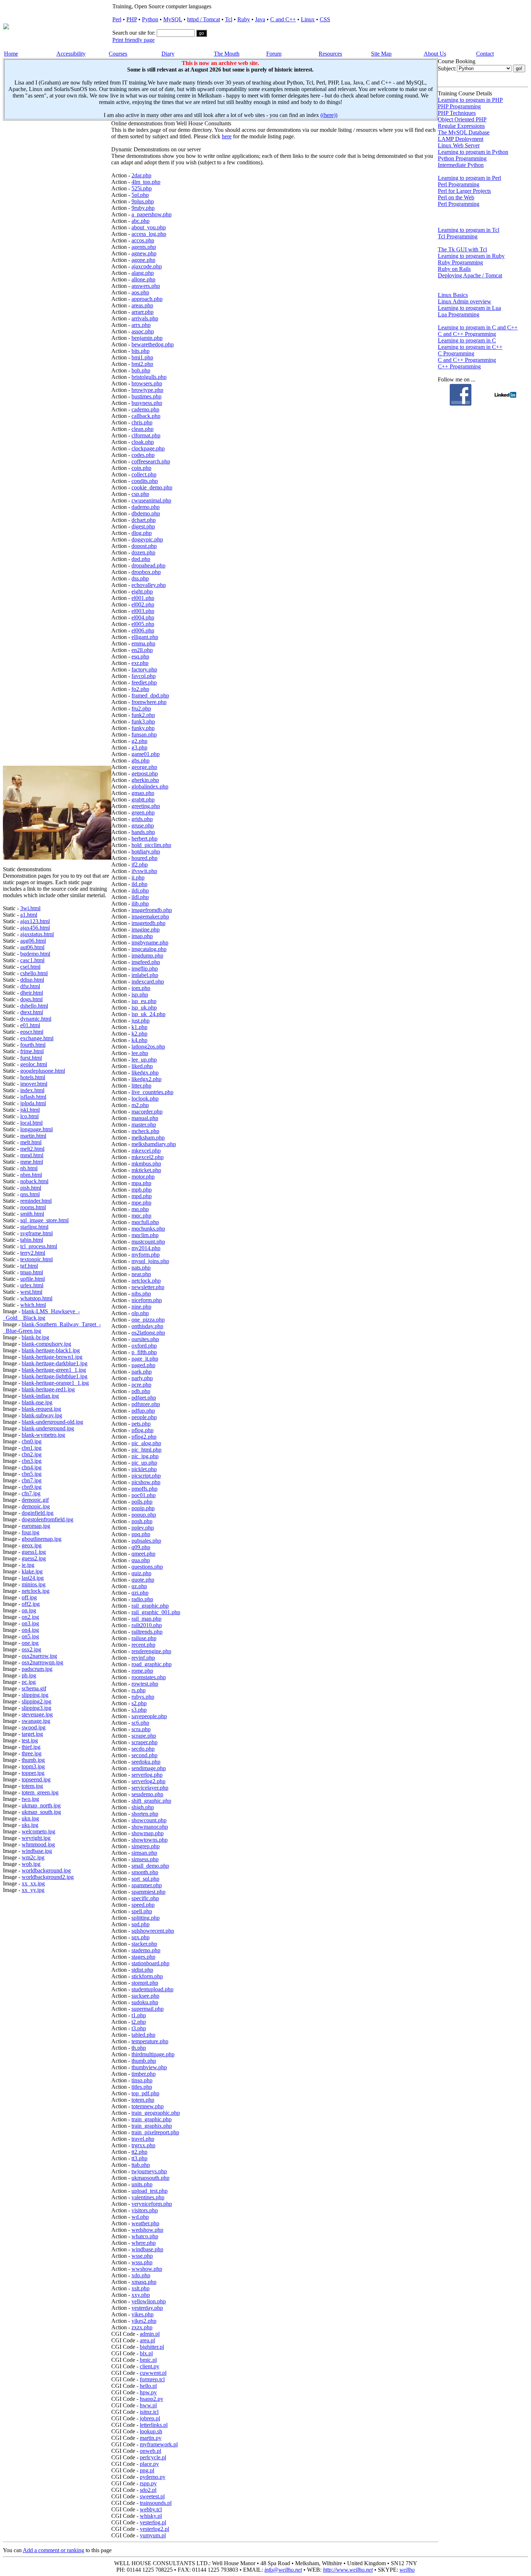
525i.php (142, 188)
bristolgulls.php (149, 377)
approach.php (147, 299)
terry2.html (33, 1253)
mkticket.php (146, 1170)
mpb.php (142, 1190)
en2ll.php (142, 650)
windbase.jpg (37, 1851)
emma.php (143, 643)
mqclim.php (145, 1235)
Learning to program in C (467, 340)
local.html (31, 1123)
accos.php (143, 240)
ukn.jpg (30, 1818)
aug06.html (33, 941)
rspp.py (148, 2483)
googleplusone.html (43, 1071)
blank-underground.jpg (48, 1428)
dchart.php (144, 520)
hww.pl (148, 2405)
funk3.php (143, 721)
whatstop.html (36, 1298)
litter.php (141, 1086)
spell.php (142, 1911)
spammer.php (147, 1885)
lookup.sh (151, 2431)
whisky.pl (151, 2516)
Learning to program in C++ (470, 347)
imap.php (142, 936)
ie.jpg (28, 1565)
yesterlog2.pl (154, 2529)
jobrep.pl (150, 2418)
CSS (325, 19)
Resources (330, 54)
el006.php (143, 630)
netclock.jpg (36, 1591)
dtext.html (32, 1012)
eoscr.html (32, 1032)
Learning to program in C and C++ (478, 327)
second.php (144, 1755)
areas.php (142, 305)
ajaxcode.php (147, 266)
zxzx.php (142, 2327)
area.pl (147, 2340)
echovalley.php (149, 585)
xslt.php (141, 2288)
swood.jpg (34, 1727)
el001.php (143, 598)
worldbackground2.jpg (48, 1877)
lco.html (29, 1116)
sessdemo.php (147, 1794)
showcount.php (149, 1820)
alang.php (143, 273)
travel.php (143, 2139)
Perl (117, 19)
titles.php (142, 2087)
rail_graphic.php (150, 1606)
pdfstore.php (146, 1404)
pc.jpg (29, 1682)
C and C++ (283, 19)
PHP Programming (459, 106)
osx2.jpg (31, 1649)
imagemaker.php (150, 917)
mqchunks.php (148, 1229)
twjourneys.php (149, 2171)
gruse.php (143, 825)
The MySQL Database (464, 132)
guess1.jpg (34, 1552)
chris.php (142, 422)
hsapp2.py (152, 2399)
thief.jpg (31, 1747)
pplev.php (143, 1528)
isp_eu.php (144, 1001)
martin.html (33, 1136)
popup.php (144, 1515)
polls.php (142, 1502)
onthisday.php (147, 1326)
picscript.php (146, 1476)
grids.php (142, 819)
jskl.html (30, 1110)
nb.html (29, 1168)
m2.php (140, 1105)
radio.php (142, 1599)
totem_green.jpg (40, 1792)
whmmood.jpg (38, 1844)
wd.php (140, 2217)
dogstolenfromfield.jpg (48, 1519)
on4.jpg (30, 1630)
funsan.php (144, 734)
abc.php (141, 221)
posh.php (142, 1521)
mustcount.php (148, 1242)
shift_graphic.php (151, 1801)
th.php (139, 2048)
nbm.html (31, 1175)
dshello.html (34, 1006)
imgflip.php (145, 969)
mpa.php (141, 1183)
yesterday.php (147, 2308)
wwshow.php (147, 2269)
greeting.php (146, 806)
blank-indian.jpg (40, 1396)
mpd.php (142, 1196)
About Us (435, 54)
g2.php (139, 741)
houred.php (144, 858)
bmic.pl (148, 2360)
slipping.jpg (35, 1695)
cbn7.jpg (32, 1480)
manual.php (145, 1118)
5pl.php (140, 195)
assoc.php (143, 331)
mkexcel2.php (148, 1157)
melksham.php (148, 1138)
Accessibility (71, 54)
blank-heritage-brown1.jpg (52, 1357)
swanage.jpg (36, 1721)
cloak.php (143, 442)
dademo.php (146, 507)
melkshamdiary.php (154, 1144)
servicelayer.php (150, 1788)
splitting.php (146, 1918)
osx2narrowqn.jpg (42, 1662)
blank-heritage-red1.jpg (48, 1389)
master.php (144, 1125)
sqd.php (141, 1924)
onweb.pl (150, 2451)
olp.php (140, 1313)
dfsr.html (30, 986)
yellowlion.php (149, 2301)
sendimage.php (149, 1768)
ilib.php (140, 904)
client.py (150, 2366)
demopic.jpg (36, 1506)
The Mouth (227, 54)
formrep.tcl (152, 2379)
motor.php (143, 1177)
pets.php (141, 1424)
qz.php (139, 1586)
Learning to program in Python (473, 152)
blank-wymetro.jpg (43, 1435)
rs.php (139, 1690)
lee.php (140, 1053)
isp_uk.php (144, 1008)
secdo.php (143, 1749)
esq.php (140, 656)
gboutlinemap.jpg (42, 1539)
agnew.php (144, 253)
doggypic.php (147, 539)
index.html (32, 1090)
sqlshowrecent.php (153, 1931)
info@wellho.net (283, 2570)
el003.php (143, 611)
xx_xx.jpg (33, 1883)
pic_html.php (146, 1450)
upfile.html (33, 1279)
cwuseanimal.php (151, 500)
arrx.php (141, 325)
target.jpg (32, 1734)
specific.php (145, 1898)
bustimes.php (146, 396)
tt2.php (139, 2152)
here (227, 136)
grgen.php (143, 812)
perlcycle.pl (153, 2457)
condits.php (145, 481)
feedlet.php (144, 682)
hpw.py (148, 2392)
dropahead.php (148, 565)
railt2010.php (147, 1625)
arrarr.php (143, 312)
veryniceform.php (152, 2204)
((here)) (329, 115)
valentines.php (148, 2197)
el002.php (143, 604)
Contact (485, 54)
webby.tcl (151, 2509)
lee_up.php (144, 1060)
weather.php (145, 2223)
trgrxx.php (143, 2145)
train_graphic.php (152, 2119)
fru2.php (141, 708)
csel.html (30, 967)
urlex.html (32, 1285)
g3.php (139, 747)
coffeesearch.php (151, 461)
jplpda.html (33, 1103)
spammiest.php (148, 1892)
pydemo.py (153, 2477)
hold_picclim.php (151, 845)
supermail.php (148, 2009)
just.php (141, 1021)
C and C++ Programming (467, 334)
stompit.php (145, 1983)
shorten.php (145, 1814)
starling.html (34, 1227)
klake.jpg (32, 1571)
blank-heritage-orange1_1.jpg (55, 1383)
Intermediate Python (461, 165)
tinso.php (142, 2080)
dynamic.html (36, 1019)
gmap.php (143, 793)
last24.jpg (33, 1578)
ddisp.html (32, 980)
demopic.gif (35, 1500)
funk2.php (143, 715)
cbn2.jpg (32, 1454)
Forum (274, 54)
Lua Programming (459, 314)
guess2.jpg (34, 1558)
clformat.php (146, 435)
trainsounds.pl (156, 2503)
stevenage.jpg (37, 1714)
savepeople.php (149, 1716)
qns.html (30, 1194)
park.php (142, 1372)
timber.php (144, 2074)
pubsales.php (146, 1541)
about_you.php (149, 227)
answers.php (146, 286)
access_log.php (149, 234)
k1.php (139, 1027)
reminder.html (36, 1201)
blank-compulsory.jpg (46, 1344)
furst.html (31, 1058)
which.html (33, 1305)
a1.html (29, 915)
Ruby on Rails (454, 269)
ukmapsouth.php (150, 2178)
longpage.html (36, 1129)
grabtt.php (143, 799)
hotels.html (33, 1077)
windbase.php (147, 2249)
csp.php (140, 494)
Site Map (381, 54)
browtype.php (147, 390)
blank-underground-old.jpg (52, 1422)
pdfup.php (143, 1411)
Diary (168, 54)
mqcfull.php (145, 1222)
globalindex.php (150, 786)
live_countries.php (152, 1092)
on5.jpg (30, 1636)
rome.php (142, 1671)
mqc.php (141, 1216)
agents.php (144, 247)
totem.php (143, 2100)
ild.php (139, 884)
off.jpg (29, 1597)
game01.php (146, 754)
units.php (142, 2184)
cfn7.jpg (31, 1493)
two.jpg (30, 1799)
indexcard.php (148, 982)
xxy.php (141, 2295)
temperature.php (150, 2041)
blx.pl (146, 2353)
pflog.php (143, 1430)
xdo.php (141, 2275)
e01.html (30, 1025)
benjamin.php (147, 338)
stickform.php (147, 1976)
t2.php (139, 2022)
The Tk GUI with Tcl (462, 249)
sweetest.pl (152, 2496)
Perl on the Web (456, 197)
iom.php (141, 988)
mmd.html (32, 1155)
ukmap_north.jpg (41, 1805)
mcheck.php (145, 1131)
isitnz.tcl (149, 2412)
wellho (407, 2570)
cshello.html (34, 973)
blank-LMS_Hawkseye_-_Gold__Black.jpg (41, 1315)
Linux (308, 19)
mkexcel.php (146, 1151)
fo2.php (140, 689)
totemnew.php (148, 2106)
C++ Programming (459, 366)
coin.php (141, 468)
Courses (118, 54)
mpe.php (141, 1203)
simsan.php (144, 1853)
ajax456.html (35, 928)
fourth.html (33, 1045)
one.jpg (30, 1643)
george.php (144, 767)
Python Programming (462, 158)
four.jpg (31, 1532)
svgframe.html (36, 1233)
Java (260, 19)
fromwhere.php (149, 702)
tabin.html (32, 1240)
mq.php (140, 1209)
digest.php (143, 526)
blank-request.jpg (41, 1409)
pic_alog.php (146, 1443)
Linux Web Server (459, 145)
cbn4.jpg (32, 1467)
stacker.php (144, 1944)
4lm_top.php (146, 182)
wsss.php (142, 2262)
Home (11, 54)
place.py (149, 2464)
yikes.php (143, 2314)
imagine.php (146, 930)
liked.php (142, 1066)
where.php (144, 2243)
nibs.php (141, 1294)
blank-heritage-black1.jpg (51, 1350)
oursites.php (145, 1339)
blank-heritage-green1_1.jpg (54, 1370)
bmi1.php (142, 357)
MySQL (173, 19)
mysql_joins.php (150, 1261)
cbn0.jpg (32, 1441)
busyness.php (147, 403)
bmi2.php (142, 364)
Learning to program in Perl (469, 178)
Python (150, 19)
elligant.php (145, 637)
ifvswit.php (144, 871)
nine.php (141, 1307)
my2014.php (146, 1248)
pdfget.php (144, 1398)
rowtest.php (145, 1684)
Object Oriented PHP (462, 119)
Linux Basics (453, 295)
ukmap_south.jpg (41, 1812)
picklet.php (144, 1469)
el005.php (143, 624)
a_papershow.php (152, 214)
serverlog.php (147, 1775)
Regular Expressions (461, 126)
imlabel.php (145, 975)
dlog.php (142, 533)
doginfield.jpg (38, 1513)
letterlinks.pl (154, 2425)
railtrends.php (147, 1632)
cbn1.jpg (32, 1448)
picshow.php (146, 1482)
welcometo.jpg (38, 1831)
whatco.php (145, 2236)
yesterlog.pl (153, 2522)
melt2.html (32, 1149)
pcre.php (141, 1385)
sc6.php (140, 1723)
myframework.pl (159, 2444)
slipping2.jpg (36, 1701)
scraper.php (144, 1742)
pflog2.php (144, 1437)
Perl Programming (459, 184)
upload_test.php (150, 2191)
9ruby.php (143, 208)
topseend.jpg (36, 1779)
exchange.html (37, 1038)
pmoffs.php (144, 1489)
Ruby (244, 19)
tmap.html (32, 1272)
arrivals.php (145, 318)
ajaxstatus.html (37, 934)
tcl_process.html (39, 1246)
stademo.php (146, 1950)
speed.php (143, 1905)
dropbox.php (146, 572)
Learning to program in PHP (470, 100)
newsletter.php (148, 1287)
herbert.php (144, 839)
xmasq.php (144, 2282)
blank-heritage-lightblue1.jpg (55, 1376)
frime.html (32, 1051)
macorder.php (147, 1112)
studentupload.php (152, 1989)
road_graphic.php (152, 1664)
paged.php (143, 1365)
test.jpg (30, 1740)
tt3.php (139, 2158)
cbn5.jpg (32, 1474)
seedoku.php (146, 1762)
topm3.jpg (33, 1766)
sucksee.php (145, 1996)
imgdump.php (147, 956)
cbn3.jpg (32, 1461)
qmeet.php (143, 1554)
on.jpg (29, 1610)
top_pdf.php (145, 2093)
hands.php (143, 832)
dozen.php (143, 552)
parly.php (142, 1378)
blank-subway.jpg (42, 1415)
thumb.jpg (33, 1760)
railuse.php (144, 1638)
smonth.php (145, 1872)
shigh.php (143, 1807)
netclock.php (146, 1281)
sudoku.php (145, 2002)
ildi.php (140, 891)
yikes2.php (144, 2321)
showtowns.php (150, 1840)
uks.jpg (30, 1825)
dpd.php (141, 559)
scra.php (141, 1729)
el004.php (143, 617)
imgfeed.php (146, 962)
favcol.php (144, 676)
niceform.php (147, 1300)
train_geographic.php (156, 2113)
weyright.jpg (36, 1838)
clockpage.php (148, 448)
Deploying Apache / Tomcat (470, 275)
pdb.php (141, 1391)
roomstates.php (149, 1677)
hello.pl (148, 2386)
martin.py (151, 2438)
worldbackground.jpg (46, 1870)
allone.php (143, 279)
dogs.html (31, 999)
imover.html (34, 1084)
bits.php (141, 351)
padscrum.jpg (37, 1669)
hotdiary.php (146, 852)
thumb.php (144, 2061)
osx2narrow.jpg (39, 1656)
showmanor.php (150, 1827)
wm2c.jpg (33, 1857)
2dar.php (141, 175)
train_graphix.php (152, 2126)
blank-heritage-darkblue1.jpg (55, 1363)
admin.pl (150, 2334)
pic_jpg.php (145, 1456)
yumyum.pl (153, 2535)
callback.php (146, 416)
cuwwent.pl (153, 2373)
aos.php (140, 292)
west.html (31, 1292)
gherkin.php (145, 780)
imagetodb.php (148, 923)
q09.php (141, 1547)
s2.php (139, 1703)
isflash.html (33, 1097)
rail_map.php (146, 1619)
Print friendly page (133, 40)
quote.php (143, 1580)
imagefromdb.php (152, 910)
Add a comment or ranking (53, 2550)
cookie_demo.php (152, 487)
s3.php (139, 1710)
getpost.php (145, 773)
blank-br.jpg (35, 1337)
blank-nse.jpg (37, 1402)
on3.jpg (30, 1623)
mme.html (32, 1162)
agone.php (143, 260)
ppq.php (141, 1534)
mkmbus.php (146, 1164)
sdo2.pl (148, 2490)
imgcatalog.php (149, 949)
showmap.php (148, 1833)
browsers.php (147, 383)
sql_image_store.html (44, 1220)
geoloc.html (34, 1064)
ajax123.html (35, 921)
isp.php (140, 995)
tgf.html (29, 1266)
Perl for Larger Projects (464, 191)
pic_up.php (144, 1463)
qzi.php (140, 1593)
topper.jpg (33, 1773)
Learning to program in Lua (469, 308)
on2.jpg (30, 1617)
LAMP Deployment (461, 139)
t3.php (139, 2028)
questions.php (147, 1567)
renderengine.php (151, 1651)
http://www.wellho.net (348, 2570)
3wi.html (30, 908)
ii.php (138, 878)
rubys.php (143, 1697)
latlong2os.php (148, 1047)
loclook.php (145, 1099)
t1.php (139, 2015)
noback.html (34, 1181)
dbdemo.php (146, 513)
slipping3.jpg (36, 1708)
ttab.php (141, 2165)
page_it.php (145, 1359)
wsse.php (142, 2256)
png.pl (147, 2470)
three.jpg (32, 1753)
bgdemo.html (35, 954)
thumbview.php (149, 2067)
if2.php (140, 865)
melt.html (31, 1142)
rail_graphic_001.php (156, 1612)
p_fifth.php (144, 1352)
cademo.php (145, 409)
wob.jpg (31, 1864)
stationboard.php (150, 1963)
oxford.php (144, 1346)
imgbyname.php (150, 943)
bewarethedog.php (153, 344)
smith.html (32, 1214)
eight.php (142, 591)
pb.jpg (29, 1675)
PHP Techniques (457, 113)
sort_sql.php (145, 1879)
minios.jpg (34, 1584)
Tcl (229, 19)
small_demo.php (150, 1866)
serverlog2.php (148, 1781)
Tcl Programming (458, 236)
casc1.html (32, 960)
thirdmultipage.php (153, 2054)
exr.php (140, 663)
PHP (132, 19)
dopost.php (144, 546)
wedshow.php (147, 2230)
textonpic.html (36, 1259)
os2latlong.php (148, 1333)
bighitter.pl (152, 2347)
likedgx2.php (146, 1079)
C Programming (456, 353)
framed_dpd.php (150, 695)
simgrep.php (146, 1846)
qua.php (141, 1560)
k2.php (139, 1034)
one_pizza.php (148, 1320)
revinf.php (143, 1658)
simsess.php (145, 1859)
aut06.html (32, 947)
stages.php (143, 1957)
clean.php (143, 429)
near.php (141, 1274)
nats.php (141, 1268)
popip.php (143, 1508)
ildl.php (140, 897)
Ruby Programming (460, 262)
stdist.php (142, 1970)
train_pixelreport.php (155, 2132)
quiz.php (141, 1573)
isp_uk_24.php (148, 1014)
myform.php (146, 1255)
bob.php (141, 370)
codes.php (143, 455)
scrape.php (144, 1736)
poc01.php (144, 1495)
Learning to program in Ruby (471, 256)
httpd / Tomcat (204, 19)
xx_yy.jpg (33, 1890)
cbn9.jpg (32, 1487)
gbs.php (141, 760)
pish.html (31, 1188)
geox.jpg (32, 1545)
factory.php (144, 669)
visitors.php (145, 2210)
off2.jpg (31, 1604)
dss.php (140, 578)
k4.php (139, 1040)
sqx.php (141, 1937)
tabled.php (143, 2035)
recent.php (143, 1645)
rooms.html (33, 1207)
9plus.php (143, 201)
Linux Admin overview (465, 301)
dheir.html (32, 993)
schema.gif (34, 1688)
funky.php (143, 728)
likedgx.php (145, 1073)
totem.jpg (32, 1786)
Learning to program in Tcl (469, 230)
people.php (144, 1417)
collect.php (144, 474)
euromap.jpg (36, 1526)
